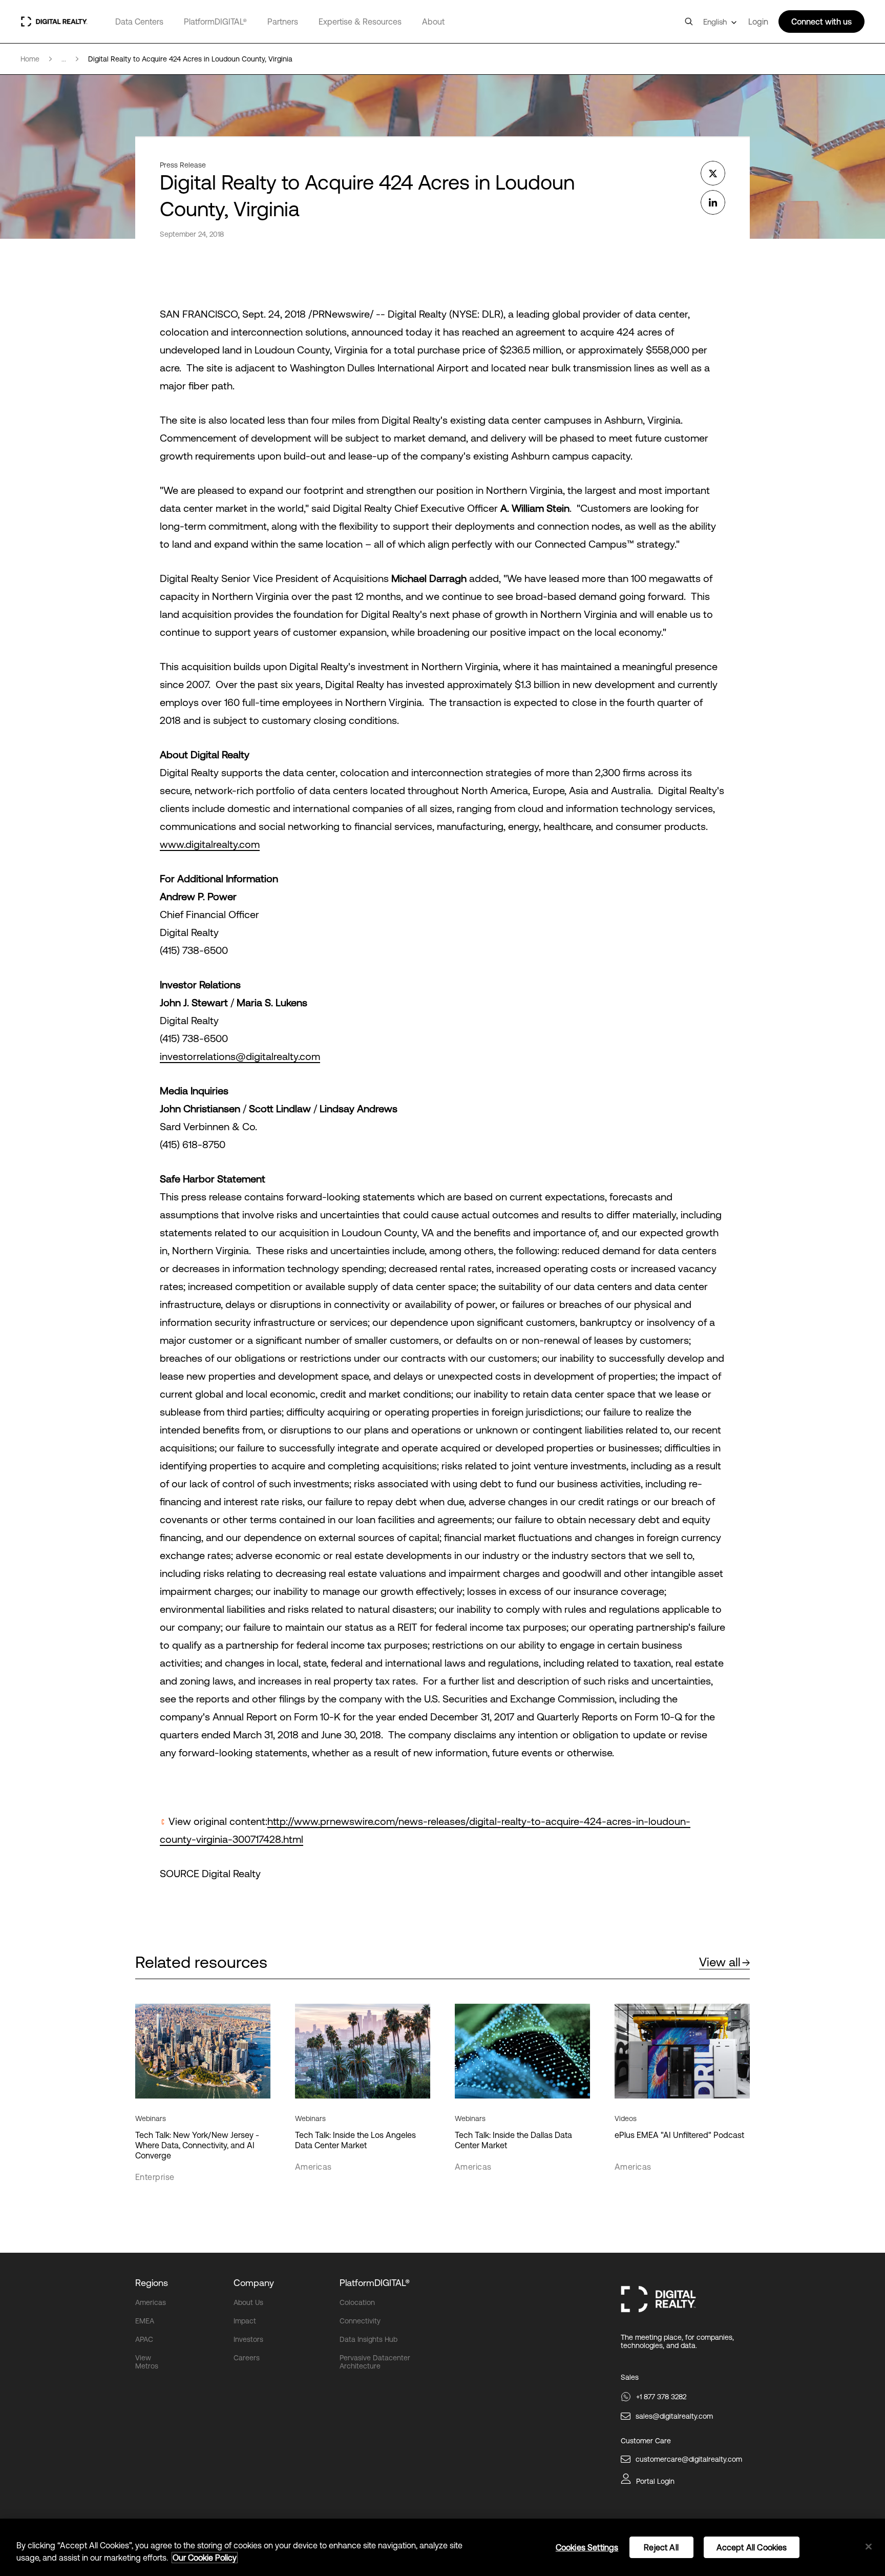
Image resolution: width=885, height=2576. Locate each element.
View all (720, 1962)
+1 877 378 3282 (661, 2397)
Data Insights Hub (368, 2339)
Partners (283, 22)
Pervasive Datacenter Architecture (375, 2362)
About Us (248, 2302)
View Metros (147, 2362)
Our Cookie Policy (205, 2558)
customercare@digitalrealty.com (689, 2459)
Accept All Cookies (752, 2547)
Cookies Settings (587, 2547)
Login (758, 22)
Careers (247, 2358)
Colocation (357, 2302)
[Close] (869, 2547)
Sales (630, 2377)
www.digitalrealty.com (210, 844)
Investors (248, 2339)
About (433, 22)
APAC (144, 2339)
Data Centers (139, 22)
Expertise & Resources (360, 22)
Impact (245, 2321)
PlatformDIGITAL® (215, 22)
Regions (152, 2283)
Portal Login (655, 2481)
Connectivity (360, 2321)
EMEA (145, 2321)
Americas (151, 2302)
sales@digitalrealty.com (674, 2416)
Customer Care (646, 2441)
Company (254, 2283)
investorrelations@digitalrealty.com (240, 1056)
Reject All (661, 2547)
